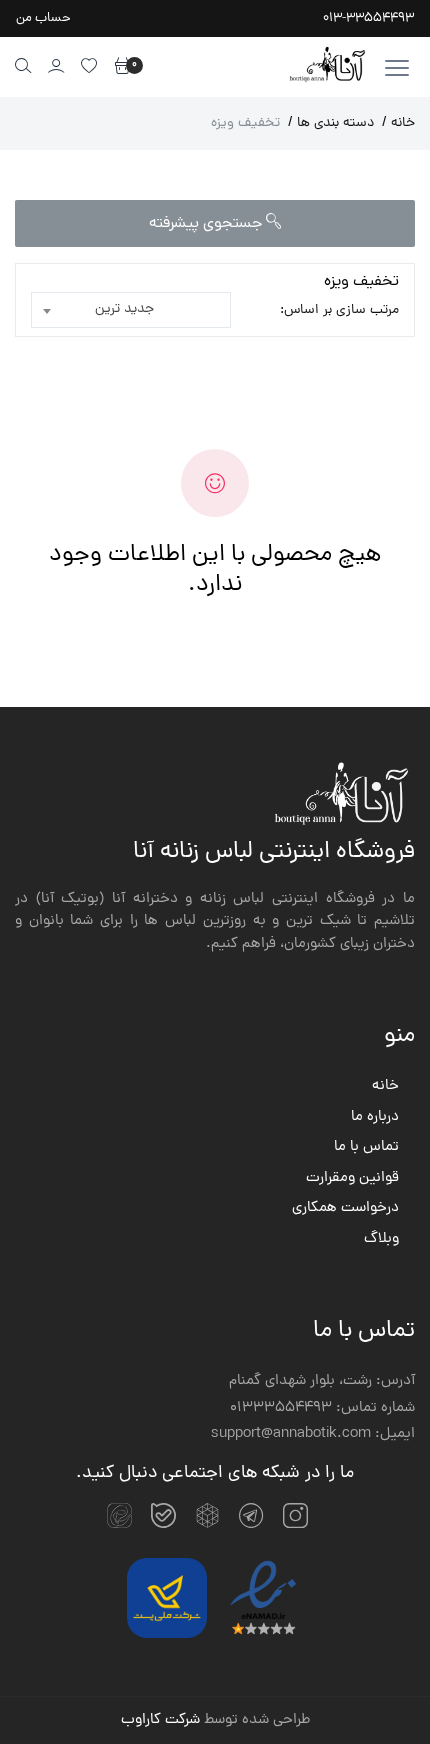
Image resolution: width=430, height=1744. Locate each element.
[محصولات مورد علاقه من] (89, 65)
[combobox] (131, 310)
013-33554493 (368, 18)
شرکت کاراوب (160, 1720)
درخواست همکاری (345, 1209)
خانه (398, 123)
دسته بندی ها (331, 123)
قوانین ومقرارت (352, 1179)
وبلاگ (381, 1240)
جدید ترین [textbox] (124, 309)
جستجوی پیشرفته (207, 224)
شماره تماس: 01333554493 (322, 1409)
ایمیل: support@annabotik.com (313, 1435)
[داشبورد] (56, 65)
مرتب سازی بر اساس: (339, 310)
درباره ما (375, 1118)
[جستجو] (23, 65)
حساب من (43, 18)
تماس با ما (366, 1148)
